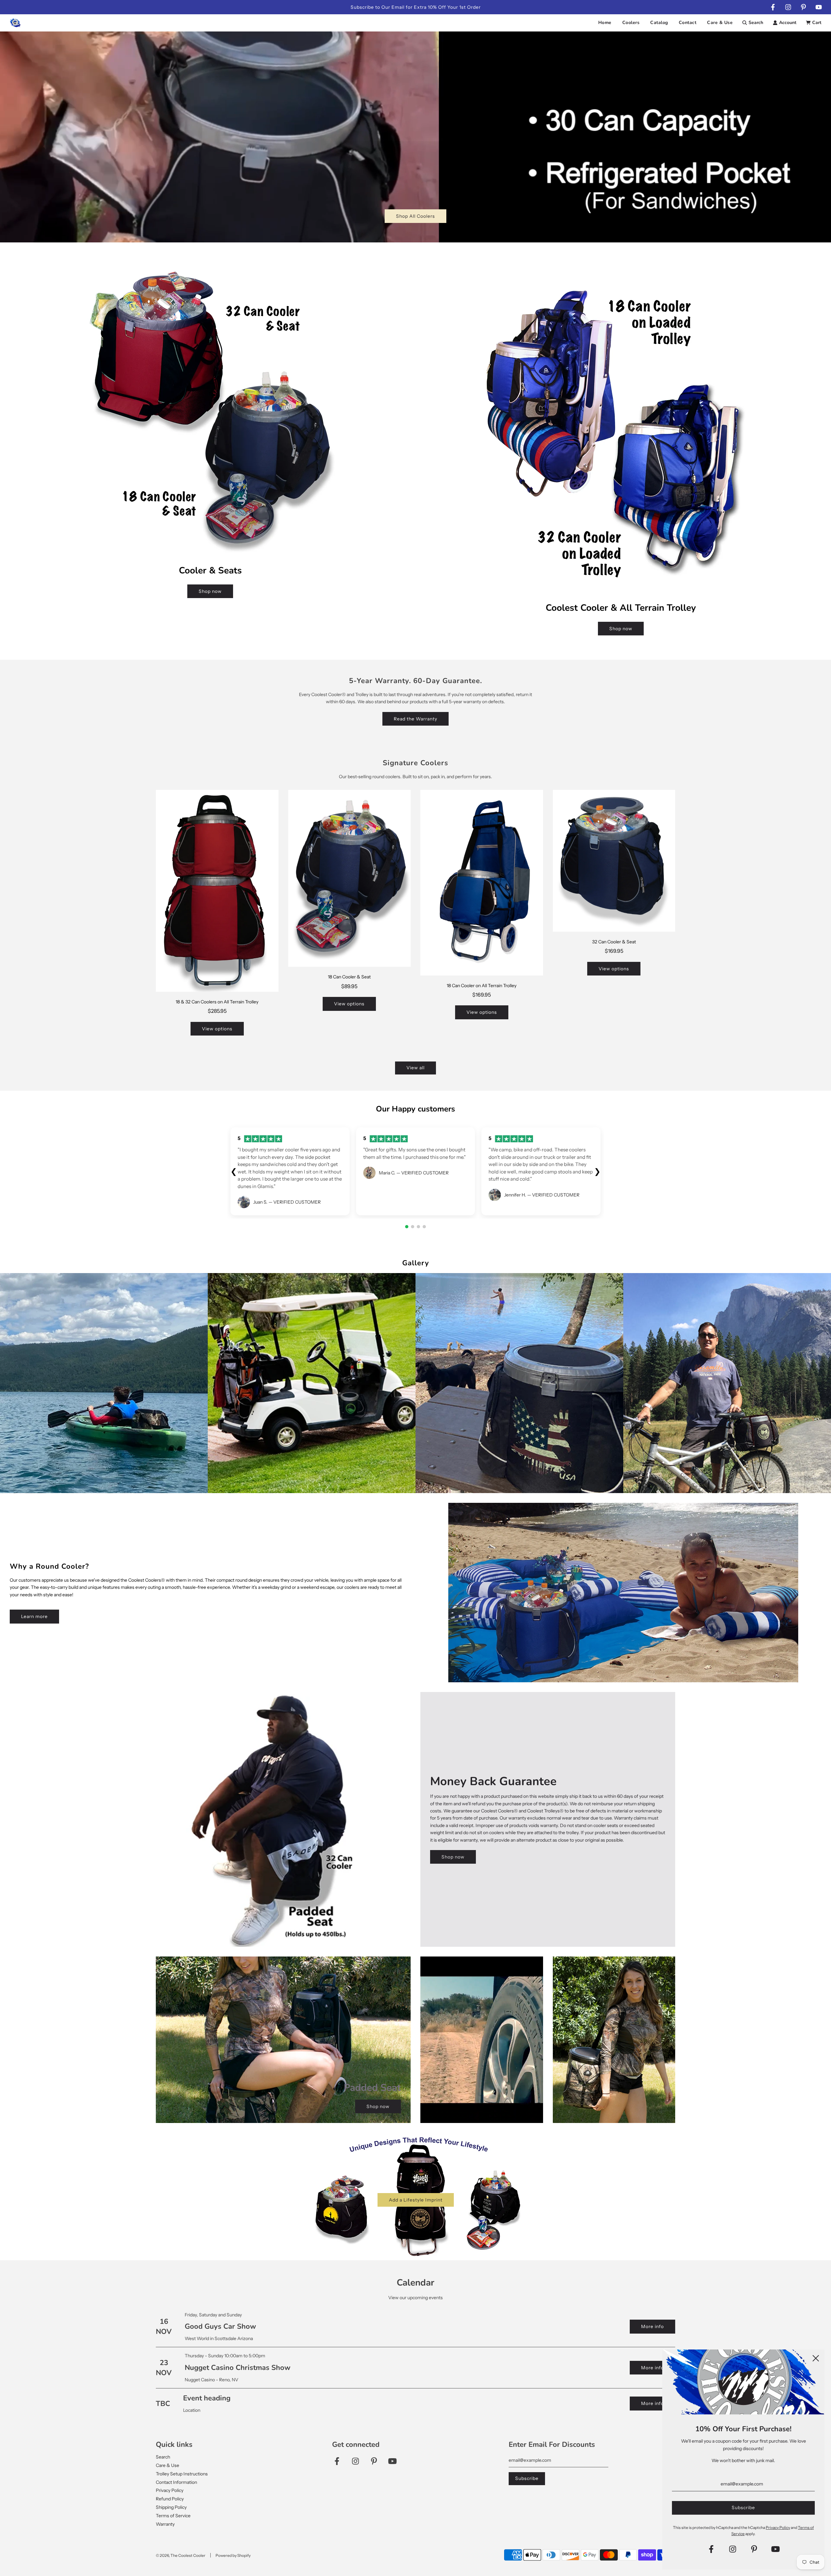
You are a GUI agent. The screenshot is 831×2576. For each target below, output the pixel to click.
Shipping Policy (171, 2507)
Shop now (210, 591)
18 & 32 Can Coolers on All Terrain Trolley (217, 1002)
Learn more (34, 1616)
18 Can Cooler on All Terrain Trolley (482, 986)
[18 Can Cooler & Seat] (350, 878)
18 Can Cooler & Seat (349, 977)
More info (652, 2326)
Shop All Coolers (415, 216)
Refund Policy (170, 2499)
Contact (688, 23)
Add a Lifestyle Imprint (416, 2200)
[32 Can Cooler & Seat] (614, 861)
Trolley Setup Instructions (182, 2474)
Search (163, 2457)
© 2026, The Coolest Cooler (181, 2555)
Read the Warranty (415, 719)
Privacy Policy (170, 2490)
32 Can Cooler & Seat (614, 942)
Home (605, 23)
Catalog (659, 23)
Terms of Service (173, 2516)
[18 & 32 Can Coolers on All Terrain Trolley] (217, 891)
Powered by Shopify (233, 2555)
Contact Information (176, 2482)
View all (415, 1068)
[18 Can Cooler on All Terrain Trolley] (482, 883)
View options (217, 1029)
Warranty (165, 2524)
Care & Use (720, 23)
